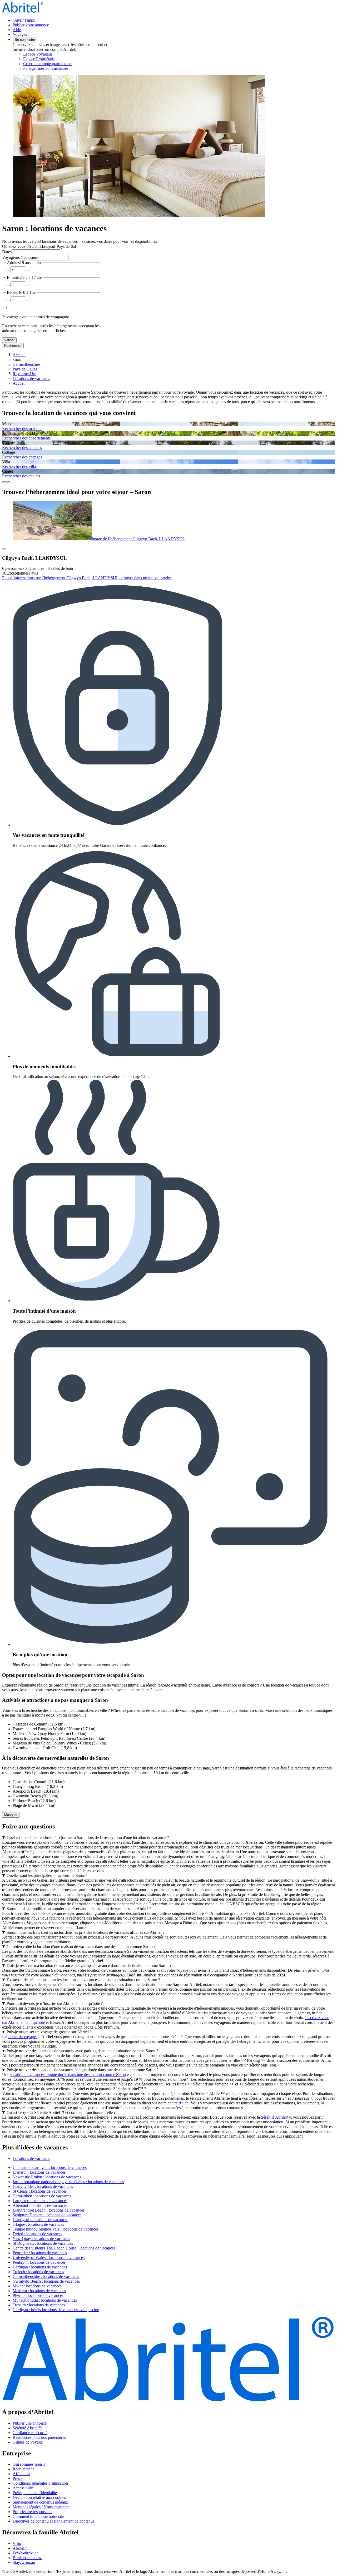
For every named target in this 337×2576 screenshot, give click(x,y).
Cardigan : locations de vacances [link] (40, 2267)
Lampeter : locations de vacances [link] (40, 2201)
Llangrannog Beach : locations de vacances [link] (49, 2210)
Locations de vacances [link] (31, 379)
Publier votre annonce (31, 25)
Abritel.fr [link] (20, 2548)
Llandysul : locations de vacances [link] (40, 2220)
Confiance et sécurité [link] (30, 2433)
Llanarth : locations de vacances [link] (39, 2172)
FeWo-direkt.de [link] (26, 2553)
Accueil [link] (19, 355)
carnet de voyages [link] (23, 2037)
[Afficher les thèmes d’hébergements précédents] (4, 482)
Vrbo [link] (17, 2543)
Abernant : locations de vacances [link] (40, 2205)
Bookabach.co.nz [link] (27, 2558)
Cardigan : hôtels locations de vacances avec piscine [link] (56, 2310)
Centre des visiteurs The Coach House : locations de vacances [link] (64, 2248)
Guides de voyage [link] (28, 2442)
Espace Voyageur (38, 54)
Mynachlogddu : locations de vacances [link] (45, 2300)
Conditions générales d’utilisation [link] (40, 2483)
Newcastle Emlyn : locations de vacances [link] (47, 2177)
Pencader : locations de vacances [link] (40, 2253)
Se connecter (25, 40)
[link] (67, 68)
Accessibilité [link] (23, 2488)
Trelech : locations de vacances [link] (38, 2272)
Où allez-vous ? (15, 246)
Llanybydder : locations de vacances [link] (43, 2186)
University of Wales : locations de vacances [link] (49, 2258)
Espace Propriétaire (39, 59)
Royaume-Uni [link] (24, 374)
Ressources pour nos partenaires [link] (39, 2437)
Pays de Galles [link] (25, 369)
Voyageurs (11, 257)
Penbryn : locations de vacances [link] (39, 2262)
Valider (9, 340)
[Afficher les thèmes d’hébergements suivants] (8, 482)
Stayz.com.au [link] (24, 2562)
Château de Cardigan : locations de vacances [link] (50, 2167)
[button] (168, 2147)
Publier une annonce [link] (30, 2423)
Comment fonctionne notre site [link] (38, 2516)
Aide (17, 30)
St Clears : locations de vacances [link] (40, 2191)
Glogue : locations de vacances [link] (38, 2224)
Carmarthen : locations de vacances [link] (42, 2196)
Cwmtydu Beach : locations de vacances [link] (46, 2281)
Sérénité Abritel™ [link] (276, 2117)
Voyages (20, 34)
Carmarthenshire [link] (26, 364)
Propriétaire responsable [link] (33, 2512)
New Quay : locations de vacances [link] (41, 2239)
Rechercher (13, 346)
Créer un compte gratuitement (48, 64)
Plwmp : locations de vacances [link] (38, 2295)
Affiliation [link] (21, 2474)
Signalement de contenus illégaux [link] (40, 2502)
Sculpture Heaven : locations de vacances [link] (47, 2215)
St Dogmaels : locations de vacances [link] (43, 2243)
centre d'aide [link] (178, 2103)
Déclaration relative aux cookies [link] (39, 2497)
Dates (7, 252)
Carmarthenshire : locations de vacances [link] (46, 2276)
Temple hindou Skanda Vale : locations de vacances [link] (56, 2229)
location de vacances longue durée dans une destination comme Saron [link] (68, 2075)
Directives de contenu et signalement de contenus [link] (53, 2521)
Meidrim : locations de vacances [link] (39, 2291)
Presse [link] (18, 2478)
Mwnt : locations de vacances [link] (37, 2286)
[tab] (31, 2159)
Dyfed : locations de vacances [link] (37, 2234)
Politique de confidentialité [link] (35, 2493)
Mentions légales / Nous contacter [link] (41, 2507)
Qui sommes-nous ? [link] (29, 2464)
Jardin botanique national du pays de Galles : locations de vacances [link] (68, 2182)
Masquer (11, 1815)
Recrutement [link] (23, 2469)
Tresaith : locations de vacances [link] (39, 2305)
